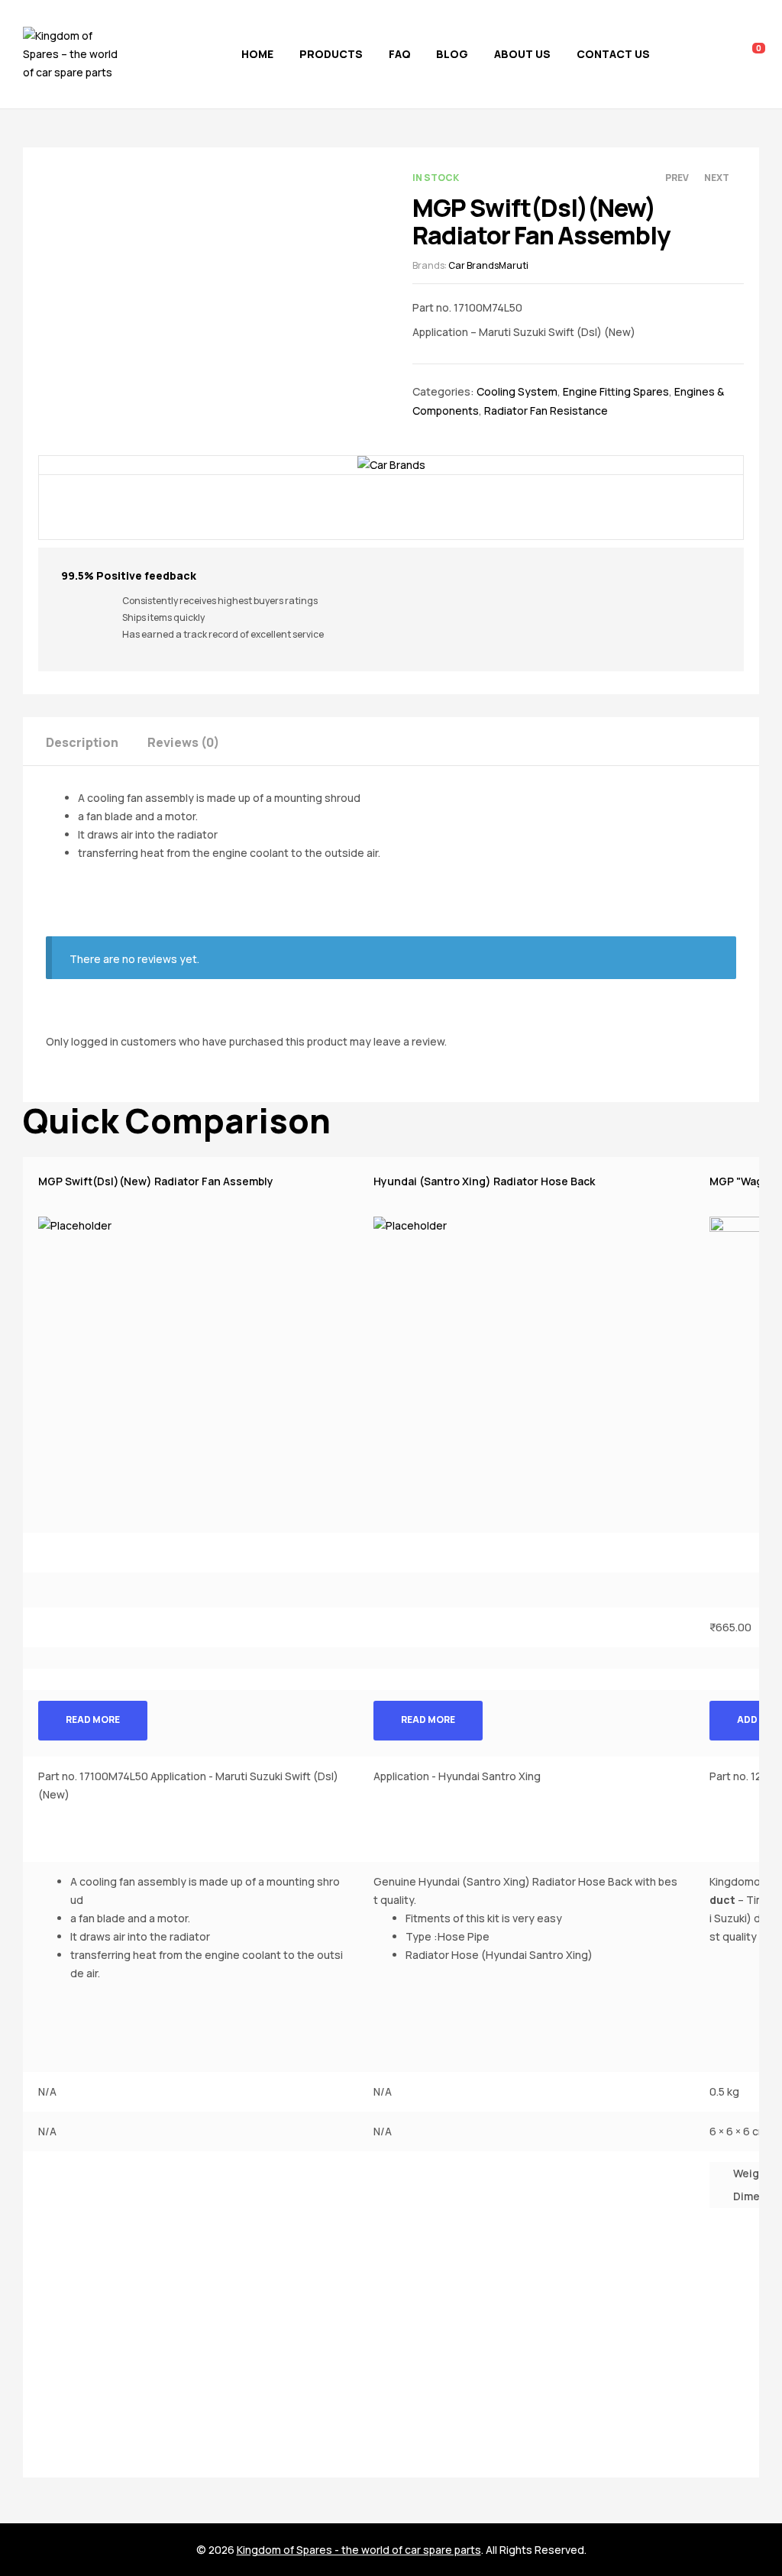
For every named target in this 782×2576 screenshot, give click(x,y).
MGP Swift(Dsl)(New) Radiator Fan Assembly (156, 1181)
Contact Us (613, 54)
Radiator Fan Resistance (546, 410)
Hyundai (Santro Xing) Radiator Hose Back (484, 1181)
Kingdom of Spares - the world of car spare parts (359, 2550)
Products (331, 54)
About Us (522, 54)
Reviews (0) (183, 742)
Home (257, 54)
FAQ (400, 54)
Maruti (514, 265)
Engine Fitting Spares (616, 391)
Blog (452, 54)
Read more (93, 1719)
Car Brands (473, 265)
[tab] (95, 741)
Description (82, 742)
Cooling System (517, 391)
